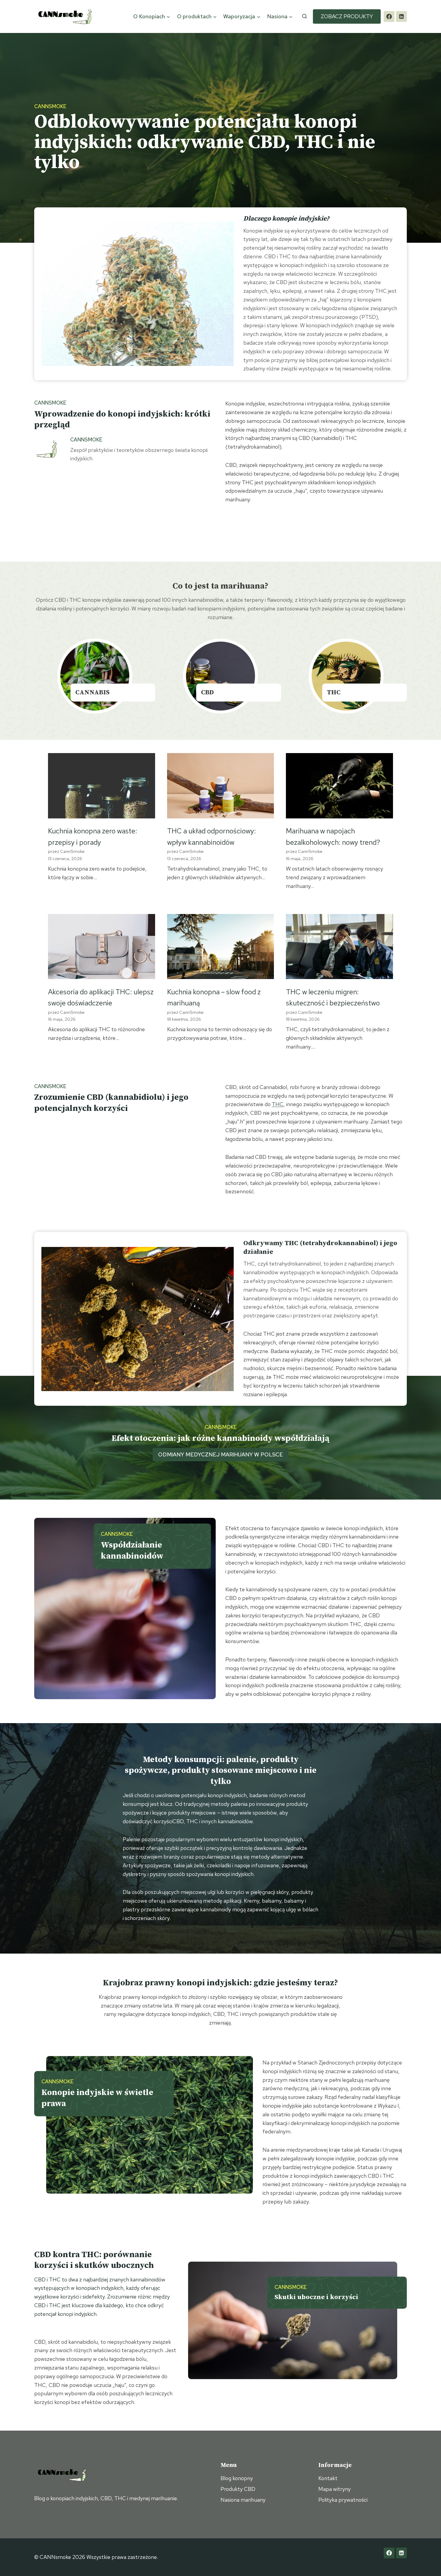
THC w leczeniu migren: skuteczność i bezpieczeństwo (333, 997)
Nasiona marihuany (243, 2500)
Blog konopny (237, 2478)
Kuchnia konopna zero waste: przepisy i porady (93, 836)
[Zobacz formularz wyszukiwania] (304, 16)
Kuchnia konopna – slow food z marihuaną (214, 997)
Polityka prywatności (343, 2500)
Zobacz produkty (347, 16)
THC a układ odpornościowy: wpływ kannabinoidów (211, 836)
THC (278, 1104)
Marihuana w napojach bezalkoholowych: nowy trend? (333, 836)
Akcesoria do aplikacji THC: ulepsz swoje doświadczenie (101, 997)
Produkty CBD (238, 2489)
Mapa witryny (334, 2489)
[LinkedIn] (401, 16)
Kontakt (328, 2478)
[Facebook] (389, 16)
